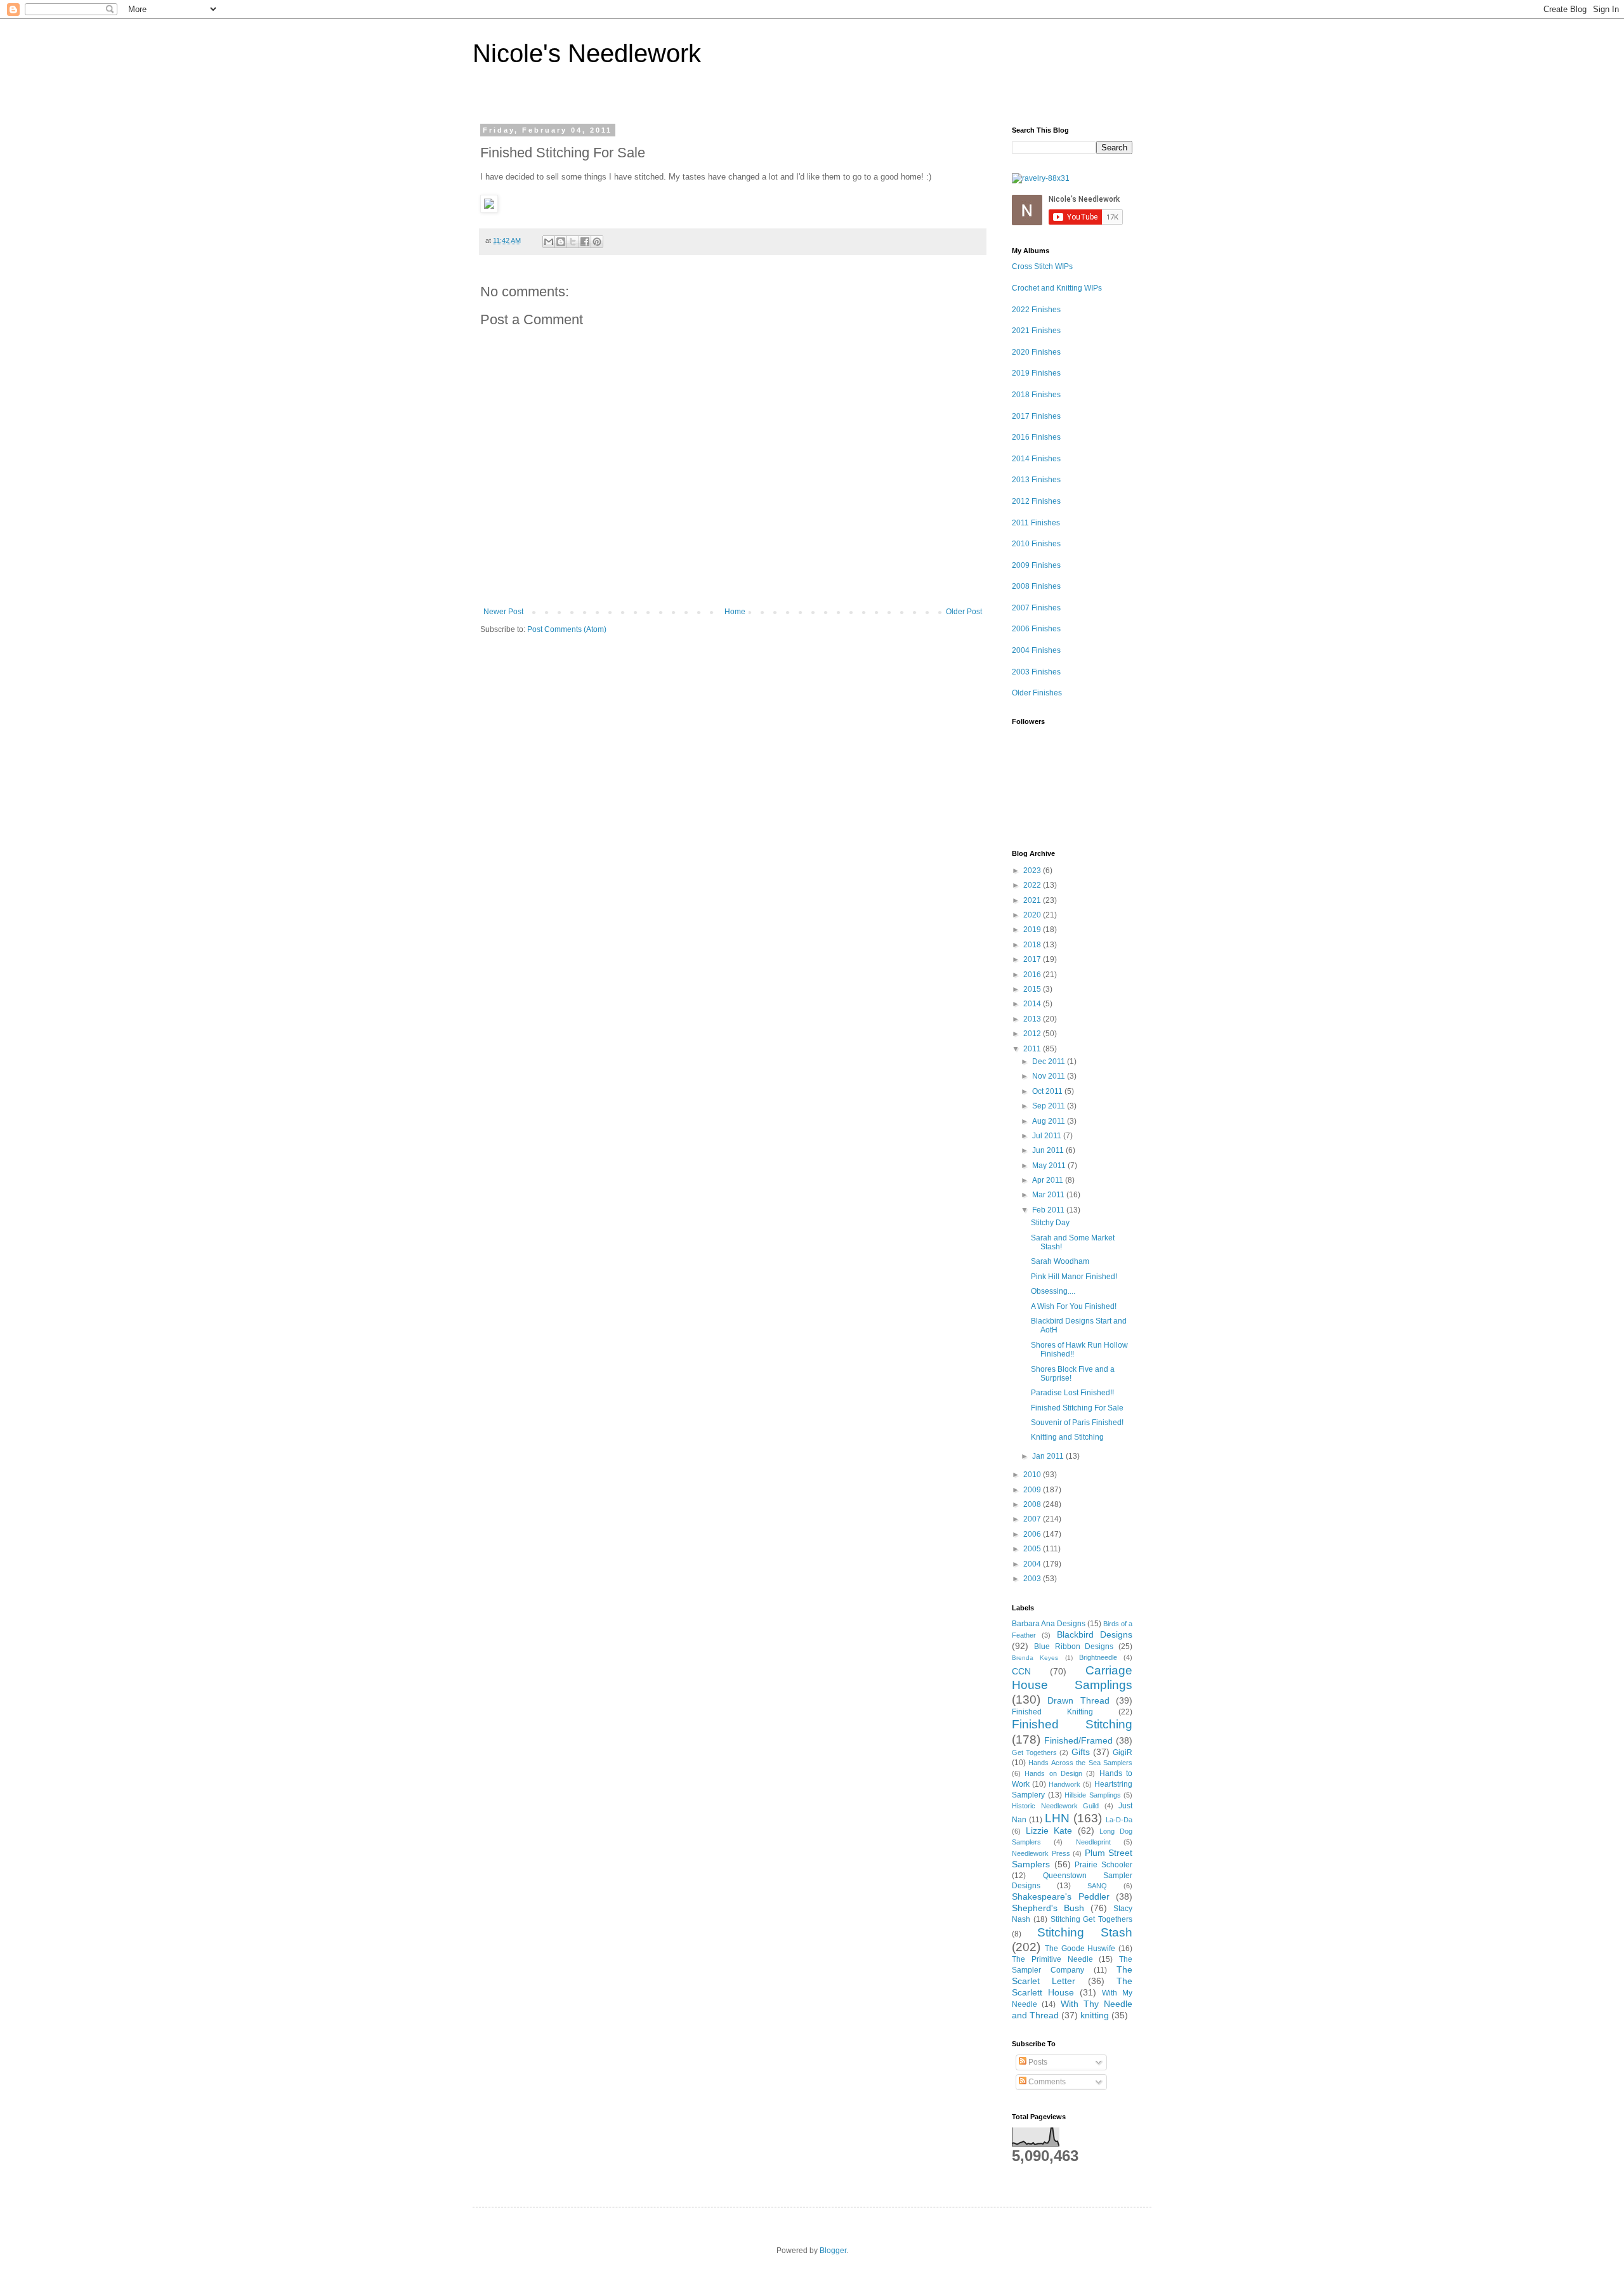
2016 (1033, 975)
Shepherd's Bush (1048, 1908)
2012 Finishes (1036, 501)
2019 (1033, 930)
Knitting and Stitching (1067, 1437)
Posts (1037, 2062)
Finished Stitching (1072, 1724)
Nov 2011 (1050, 1076)
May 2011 (1050, 1166)
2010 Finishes (1036, 544)
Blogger (833, 2251)
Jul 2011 (1048, 1136)
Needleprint (1093, 1842)
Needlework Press (1041, 1853)
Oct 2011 (1048, 1091)
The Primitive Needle (1052, 1959)
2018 (1033, 945)
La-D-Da (1119, 1820)
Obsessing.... (1053, 1291)
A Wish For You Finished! (1074, 1306)
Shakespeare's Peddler (1061, 1896)
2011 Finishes (1036, 523)
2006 (1033, 1534)
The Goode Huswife (1080, 1949)
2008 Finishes (1036, 586)
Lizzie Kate (1049, 1831)
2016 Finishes (1036, 437)
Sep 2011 (1050, 1106)
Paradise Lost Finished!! (1072, 1393)
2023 (1033, 871)
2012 (1033, 1034)
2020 (1033, 915)
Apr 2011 (1049, 1180)
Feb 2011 (1049, 1210)
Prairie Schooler (1103, 1865)
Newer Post (503, 612)
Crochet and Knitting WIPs (1057, 288)
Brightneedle (1098, 1657)
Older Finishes (1037, 693)
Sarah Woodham (1060, 1261)
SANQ (1097, 1886)
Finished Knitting (1052, 1712)
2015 (1033, 989)
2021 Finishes (1036, 331)
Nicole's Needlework (587, 53)
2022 (1033, 885)
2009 (1033, 1490)
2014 (1033, 1004)
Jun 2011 (1049, 1150)
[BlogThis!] (561, 242)
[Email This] (549, 242)
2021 (1033, 900)
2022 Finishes (1036, 310)
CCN (1021, 1671)
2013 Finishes (1036, 480)
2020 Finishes (1036, 352)
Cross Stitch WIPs (1042, 266)
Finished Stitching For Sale (1077, 1408)
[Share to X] (573, 242)
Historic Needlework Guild (1055, 1806)
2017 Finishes (1036, 416)
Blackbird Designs (1095, 1634)
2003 (1033, 1579)
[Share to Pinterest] (597, 242)
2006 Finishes (1036, 629)
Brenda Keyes (1035, 1658)
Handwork (1064, 1784)
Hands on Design (1053, 1773)
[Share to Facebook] (585, 242)
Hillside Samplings (1093, 1795)
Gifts (1081, 1752)
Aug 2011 (1050, 1121)
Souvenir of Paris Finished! (1077, 1423)
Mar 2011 (1049, 1195)
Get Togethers (1034, 1752)
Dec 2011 (1050, 1062)
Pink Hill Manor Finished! (1074, 1277)
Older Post (964, 612)
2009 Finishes (1036, 565)
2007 (1033, 1519)
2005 (1033, 1549)
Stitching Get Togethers (1092, 1919)
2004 (1033, 1564)
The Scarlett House (1072, 1987)
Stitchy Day (1050, 1223)
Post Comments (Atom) (567, 629)
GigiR (1123, 1752)
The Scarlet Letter (1072, 1975)
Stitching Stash (1085, 1932)
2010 (1033, 1475)
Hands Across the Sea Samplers (1080, 1763)
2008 (1033, 1504)
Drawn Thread (1078, 1700)
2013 (1033, 1019)
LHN (1057, 1818)
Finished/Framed (1078, 1740)
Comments (1046, 2082)
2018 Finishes (1036, 395)
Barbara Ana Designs (1049, 1624)
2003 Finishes (1036, 672)
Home (735, 612)
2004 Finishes (1036, 650)
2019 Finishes (1036, 373)
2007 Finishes (1036, 608)
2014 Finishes (1036, 459)
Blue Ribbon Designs (1074, 1647)
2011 (1033, 1049)
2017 (1033, 959)
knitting (1095, 2015)
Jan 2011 (1049, 1456)
